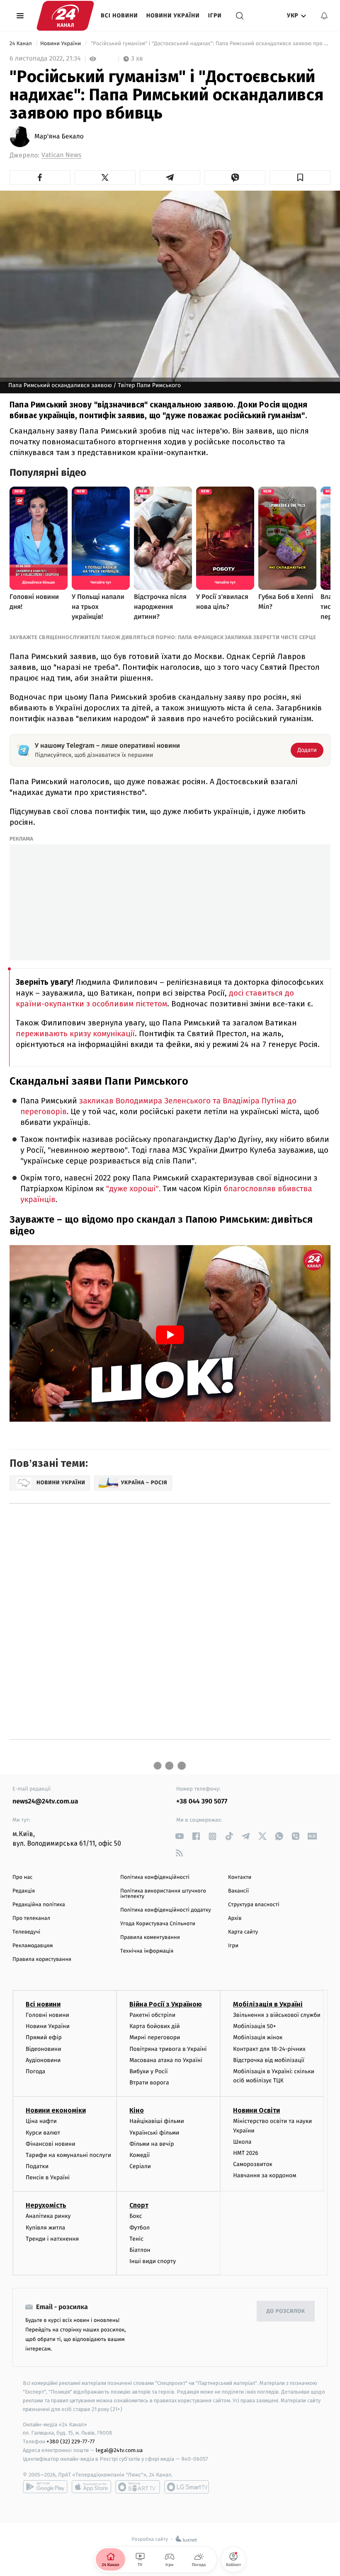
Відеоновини (44, 2049)
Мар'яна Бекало (59, 137)
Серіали (140, 2166)
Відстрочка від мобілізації (269, 2060)
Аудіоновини (43, 2060)
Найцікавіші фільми (157, 2121)
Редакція (24, 1891)
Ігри (215, 16)
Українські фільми (154, 2133)
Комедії (140, 2155)
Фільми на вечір (152, 2144)
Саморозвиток (253, 2164)
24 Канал (21, 44)
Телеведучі (26, 1932)
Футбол (140, 2228)
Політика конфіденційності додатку (166, 1910)
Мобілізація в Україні (268, 2004)
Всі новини (119, 16)
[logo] (65, 16)
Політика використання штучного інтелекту (163, 1894)
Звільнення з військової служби (277, 2015)
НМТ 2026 (246, 2153)
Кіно (137, 2110)
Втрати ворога (149, 2083)
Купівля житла (45, 2228)
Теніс (136, 2239)
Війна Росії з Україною (166, 2004)
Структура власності (254, 1905)
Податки (37, 2166)
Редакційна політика (39, 1905)
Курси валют (43, 2133)
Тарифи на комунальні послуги (68, 2155)
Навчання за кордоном (265, 2175)
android (45, 2487)
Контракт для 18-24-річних (269, 2049)
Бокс (136, 2216)
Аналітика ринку (48, 2216)
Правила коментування (150, 1937)
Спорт (139, 2205)
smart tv (138, 2487)
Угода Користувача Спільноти (158, 1924)
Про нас (23, 1877)
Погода (35, 2071)
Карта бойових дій (155, 2026)
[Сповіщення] (324, 16)
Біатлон (140, 2250)
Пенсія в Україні (48, 2177)
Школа (242, 2142)
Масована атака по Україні (166, 2060)
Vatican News (61, 155)
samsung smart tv (187, 2487)
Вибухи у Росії (148, 2071)
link (179, 1836)
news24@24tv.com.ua (45, 1802)
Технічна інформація (147, 1951)
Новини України (173, 16)
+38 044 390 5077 (202, 1802)
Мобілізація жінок (258, 2037)
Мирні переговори (155, 2037)
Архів (235, 1918)
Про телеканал (31, 1918)
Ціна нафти (41, 2121)
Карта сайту (243, 1932)
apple (91, 2487)
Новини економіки (56, 2110)
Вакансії (238, 1891)
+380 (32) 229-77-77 (71, 2442)
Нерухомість (46, 2205)
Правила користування (42, 1959)
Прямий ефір (44, 2037)
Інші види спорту (153, 2261)
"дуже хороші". (134, 1189)
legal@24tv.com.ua (119, 2450)
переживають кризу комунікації (75, 1034)
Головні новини (47, 2015)
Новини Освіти (256, 2110)
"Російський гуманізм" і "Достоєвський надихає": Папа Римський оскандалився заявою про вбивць (210, 44)
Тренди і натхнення (52, 2239)
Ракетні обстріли (152, 2015)
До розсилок (286, 2311)
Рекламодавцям (33, 1946)
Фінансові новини (51, 2144)
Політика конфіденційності (155, 1877)
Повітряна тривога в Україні (168, 2049)
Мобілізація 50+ (254, 2026)
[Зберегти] (300, 177)
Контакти (240, 1877)
